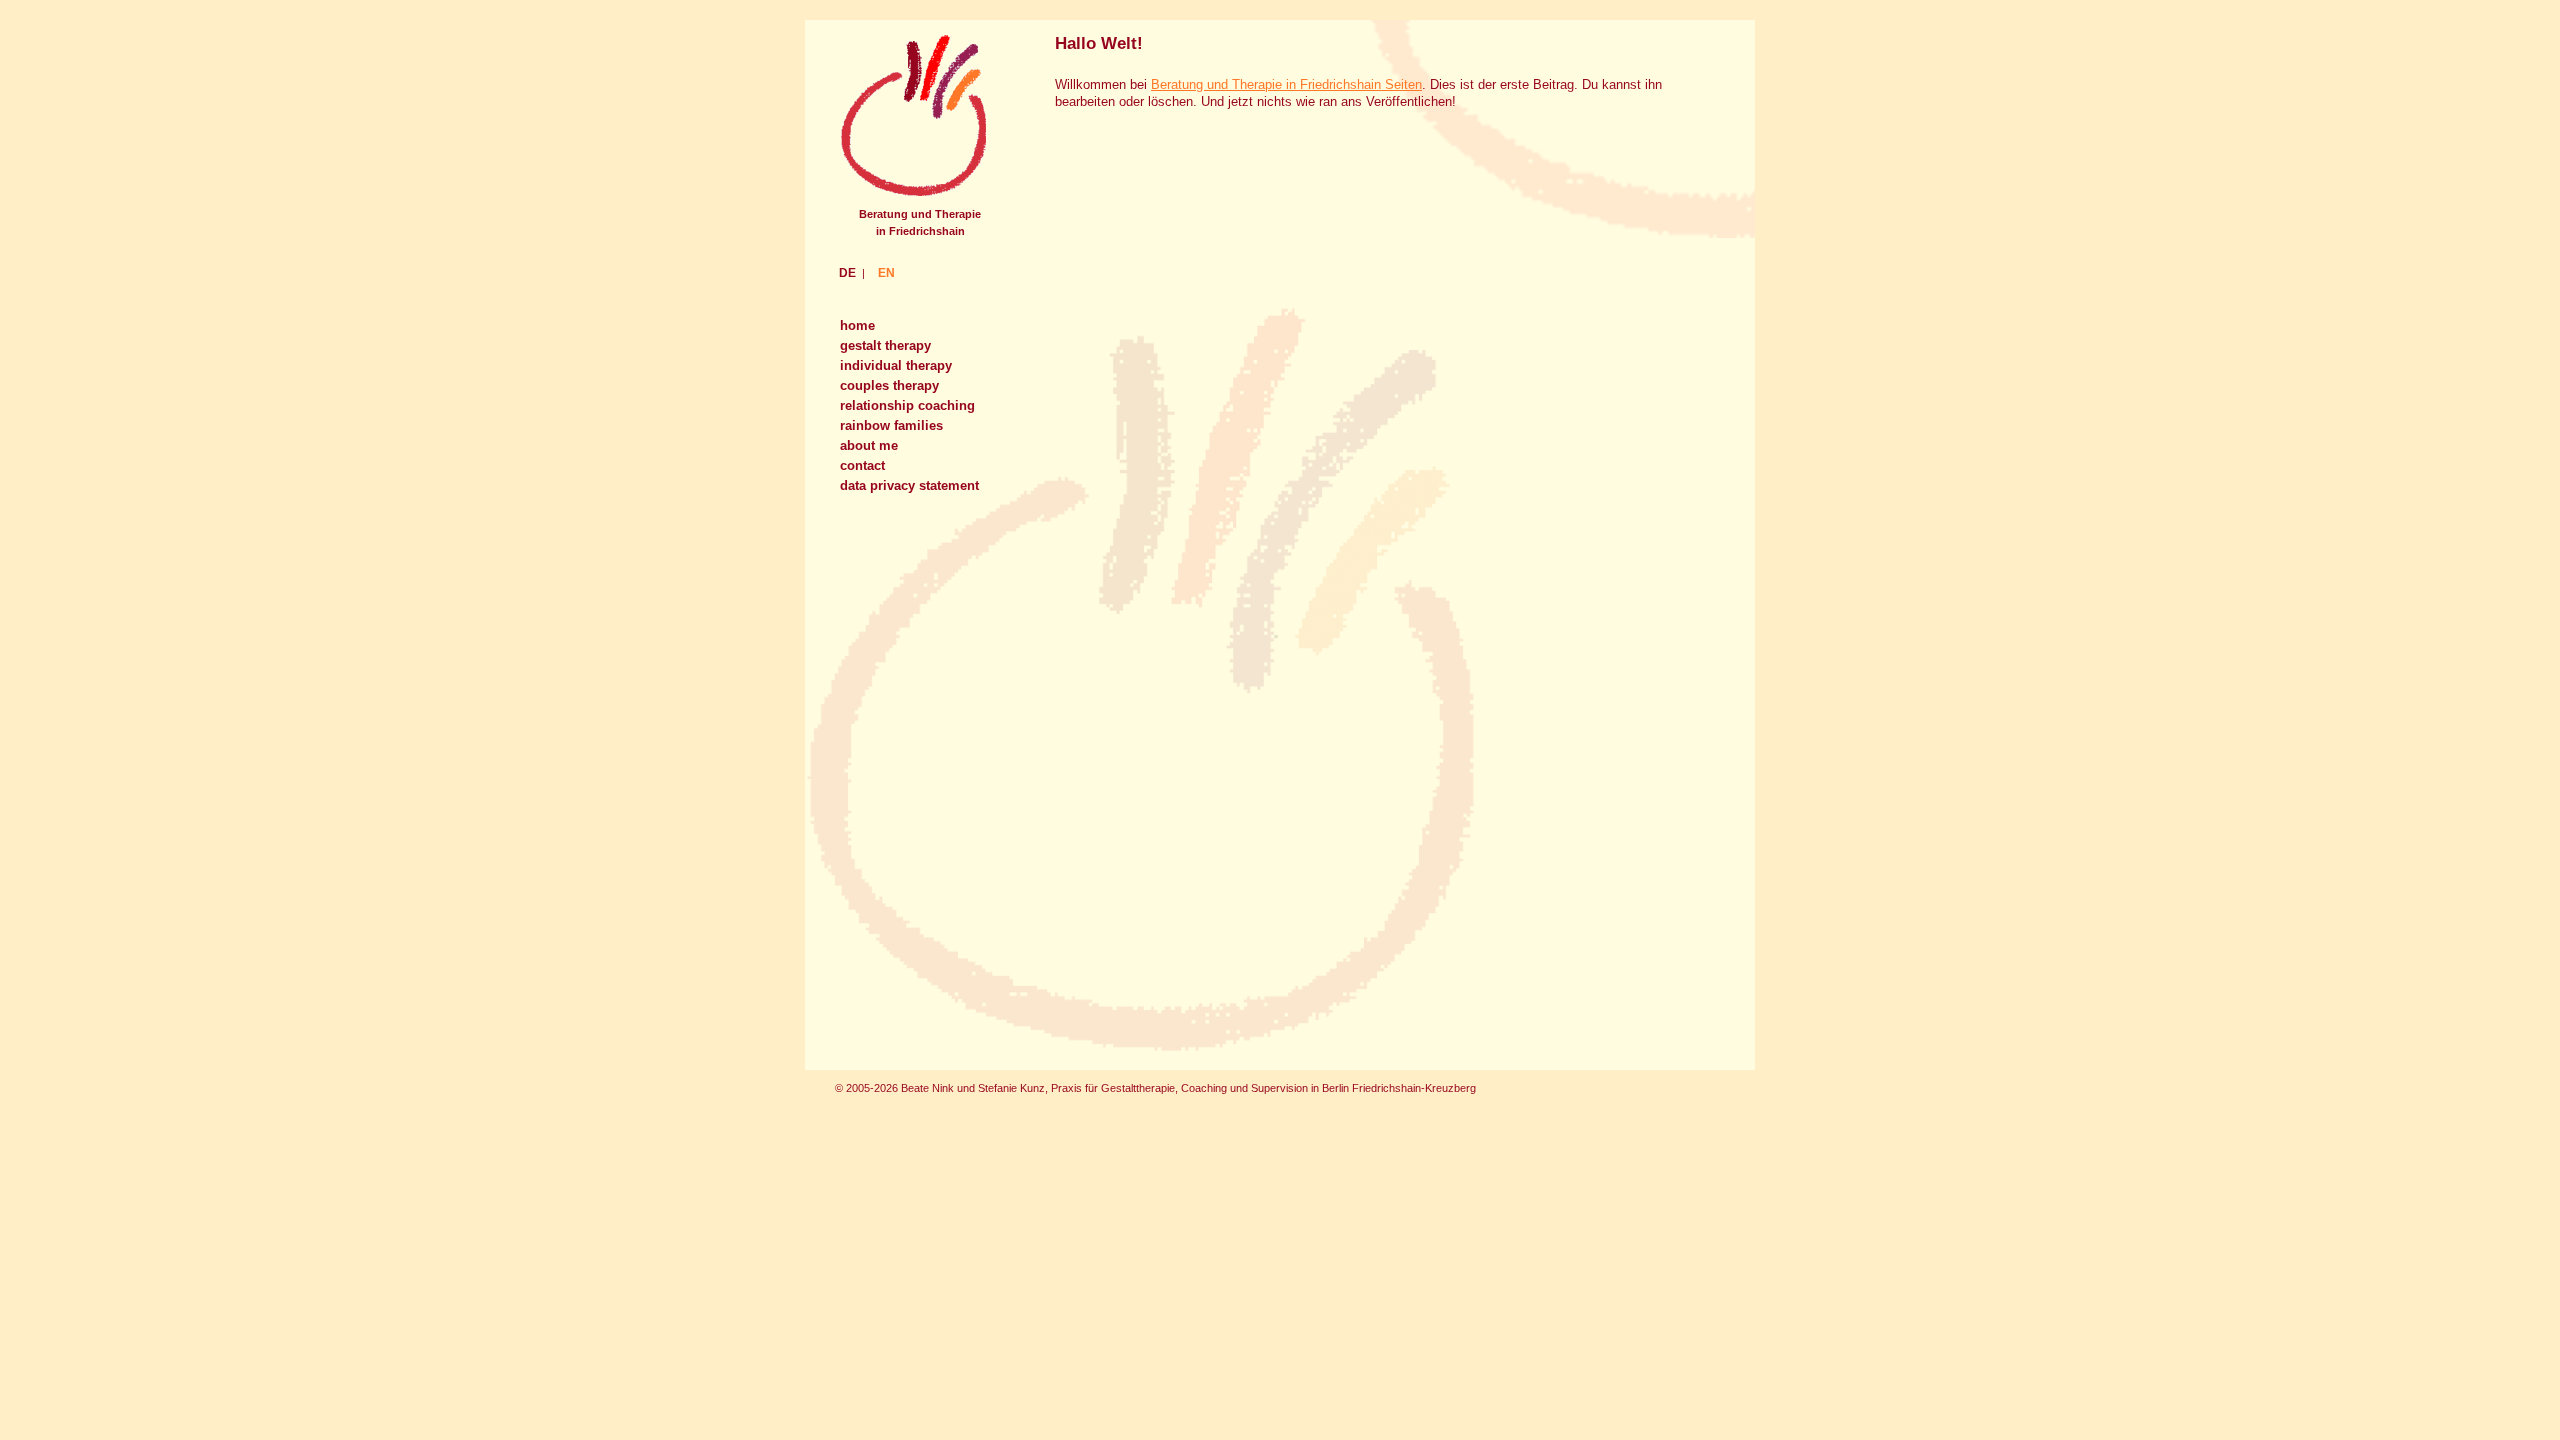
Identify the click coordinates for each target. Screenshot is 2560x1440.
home (857, 325)
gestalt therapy (885, 345)
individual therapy (896, 365)
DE (847, 273)
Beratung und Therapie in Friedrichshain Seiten (1286, 84)
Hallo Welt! (1099, 43)
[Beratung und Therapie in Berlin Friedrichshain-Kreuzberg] (912, 197)
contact (862, 465)
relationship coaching (907, 405)
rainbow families (891, 425)
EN (886, 273)
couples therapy (889, 385)
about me (869, 445)
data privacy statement (909, 485)
